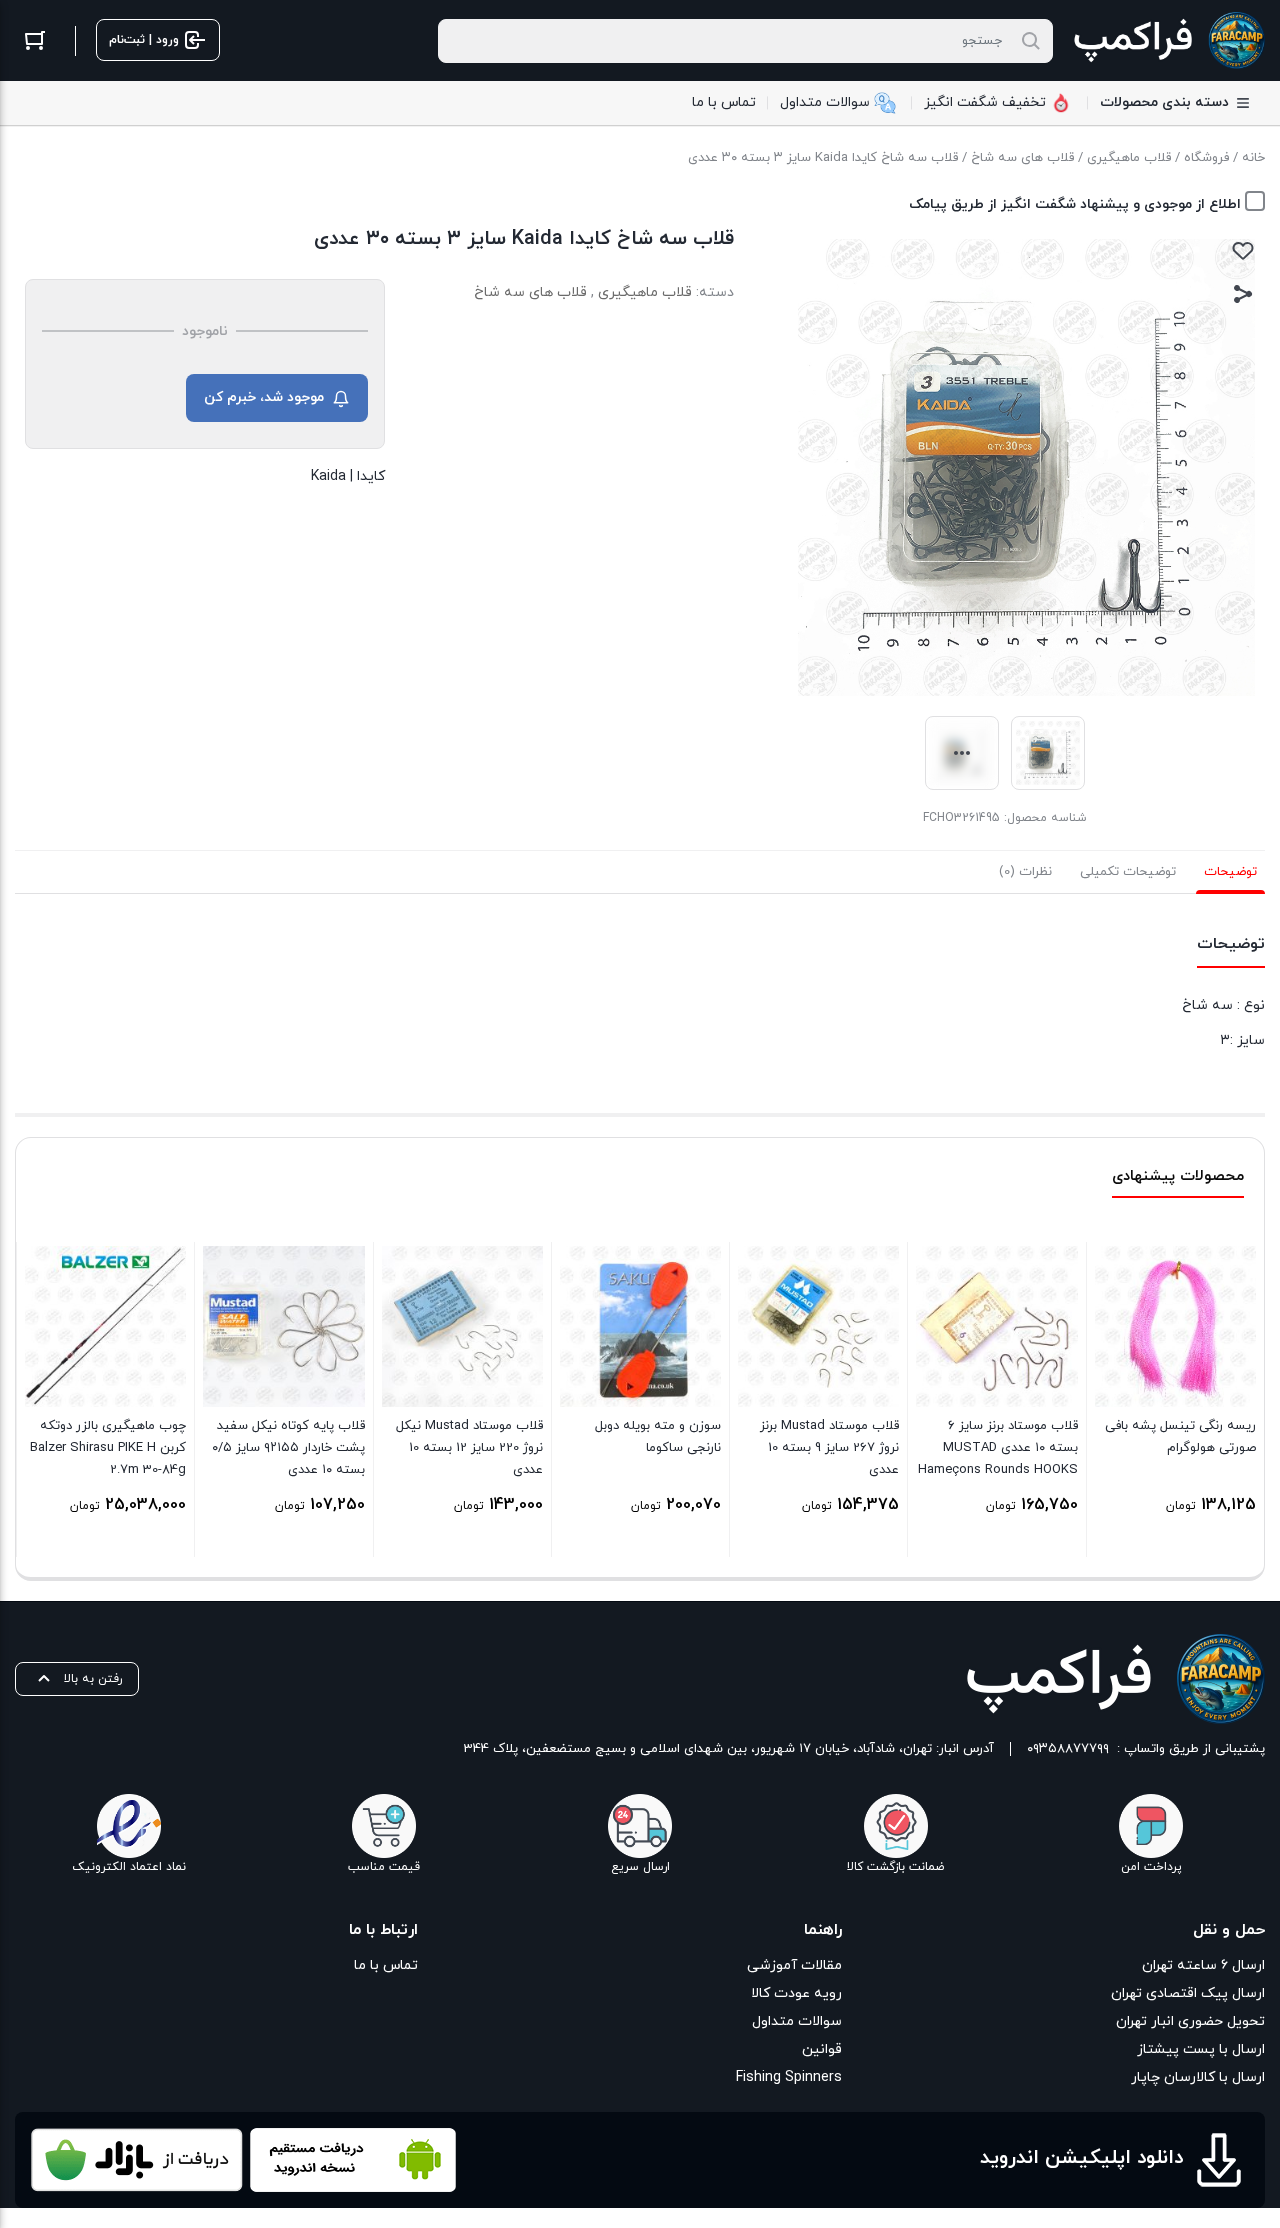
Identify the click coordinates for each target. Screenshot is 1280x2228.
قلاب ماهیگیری (1129, 158)
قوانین (821, 2049)
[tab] (1230, 872)
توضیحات (1230, 872)
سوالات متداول (796, 2021)
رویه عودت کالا (796, 1993)
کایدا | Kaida (348, 476)
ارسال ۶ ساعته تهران (1203, 1965)
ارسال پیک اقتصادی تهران (1188, 1993)
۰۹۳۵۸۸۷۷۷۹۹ (1068, 1749)
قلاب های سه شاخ (1022, 158)
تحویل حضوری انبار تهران (1190, 2021)
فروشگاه (1206, 158)
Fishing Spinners (788, 2077)
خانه (1253, 158)
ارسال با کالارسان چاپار (1198, 2077)
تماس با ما (386, 1965)
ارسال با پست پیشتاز (1201, 2049)
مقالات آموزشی (794, 1965)
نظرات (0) (1025, 872)
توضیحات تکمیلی (1128, 872)
